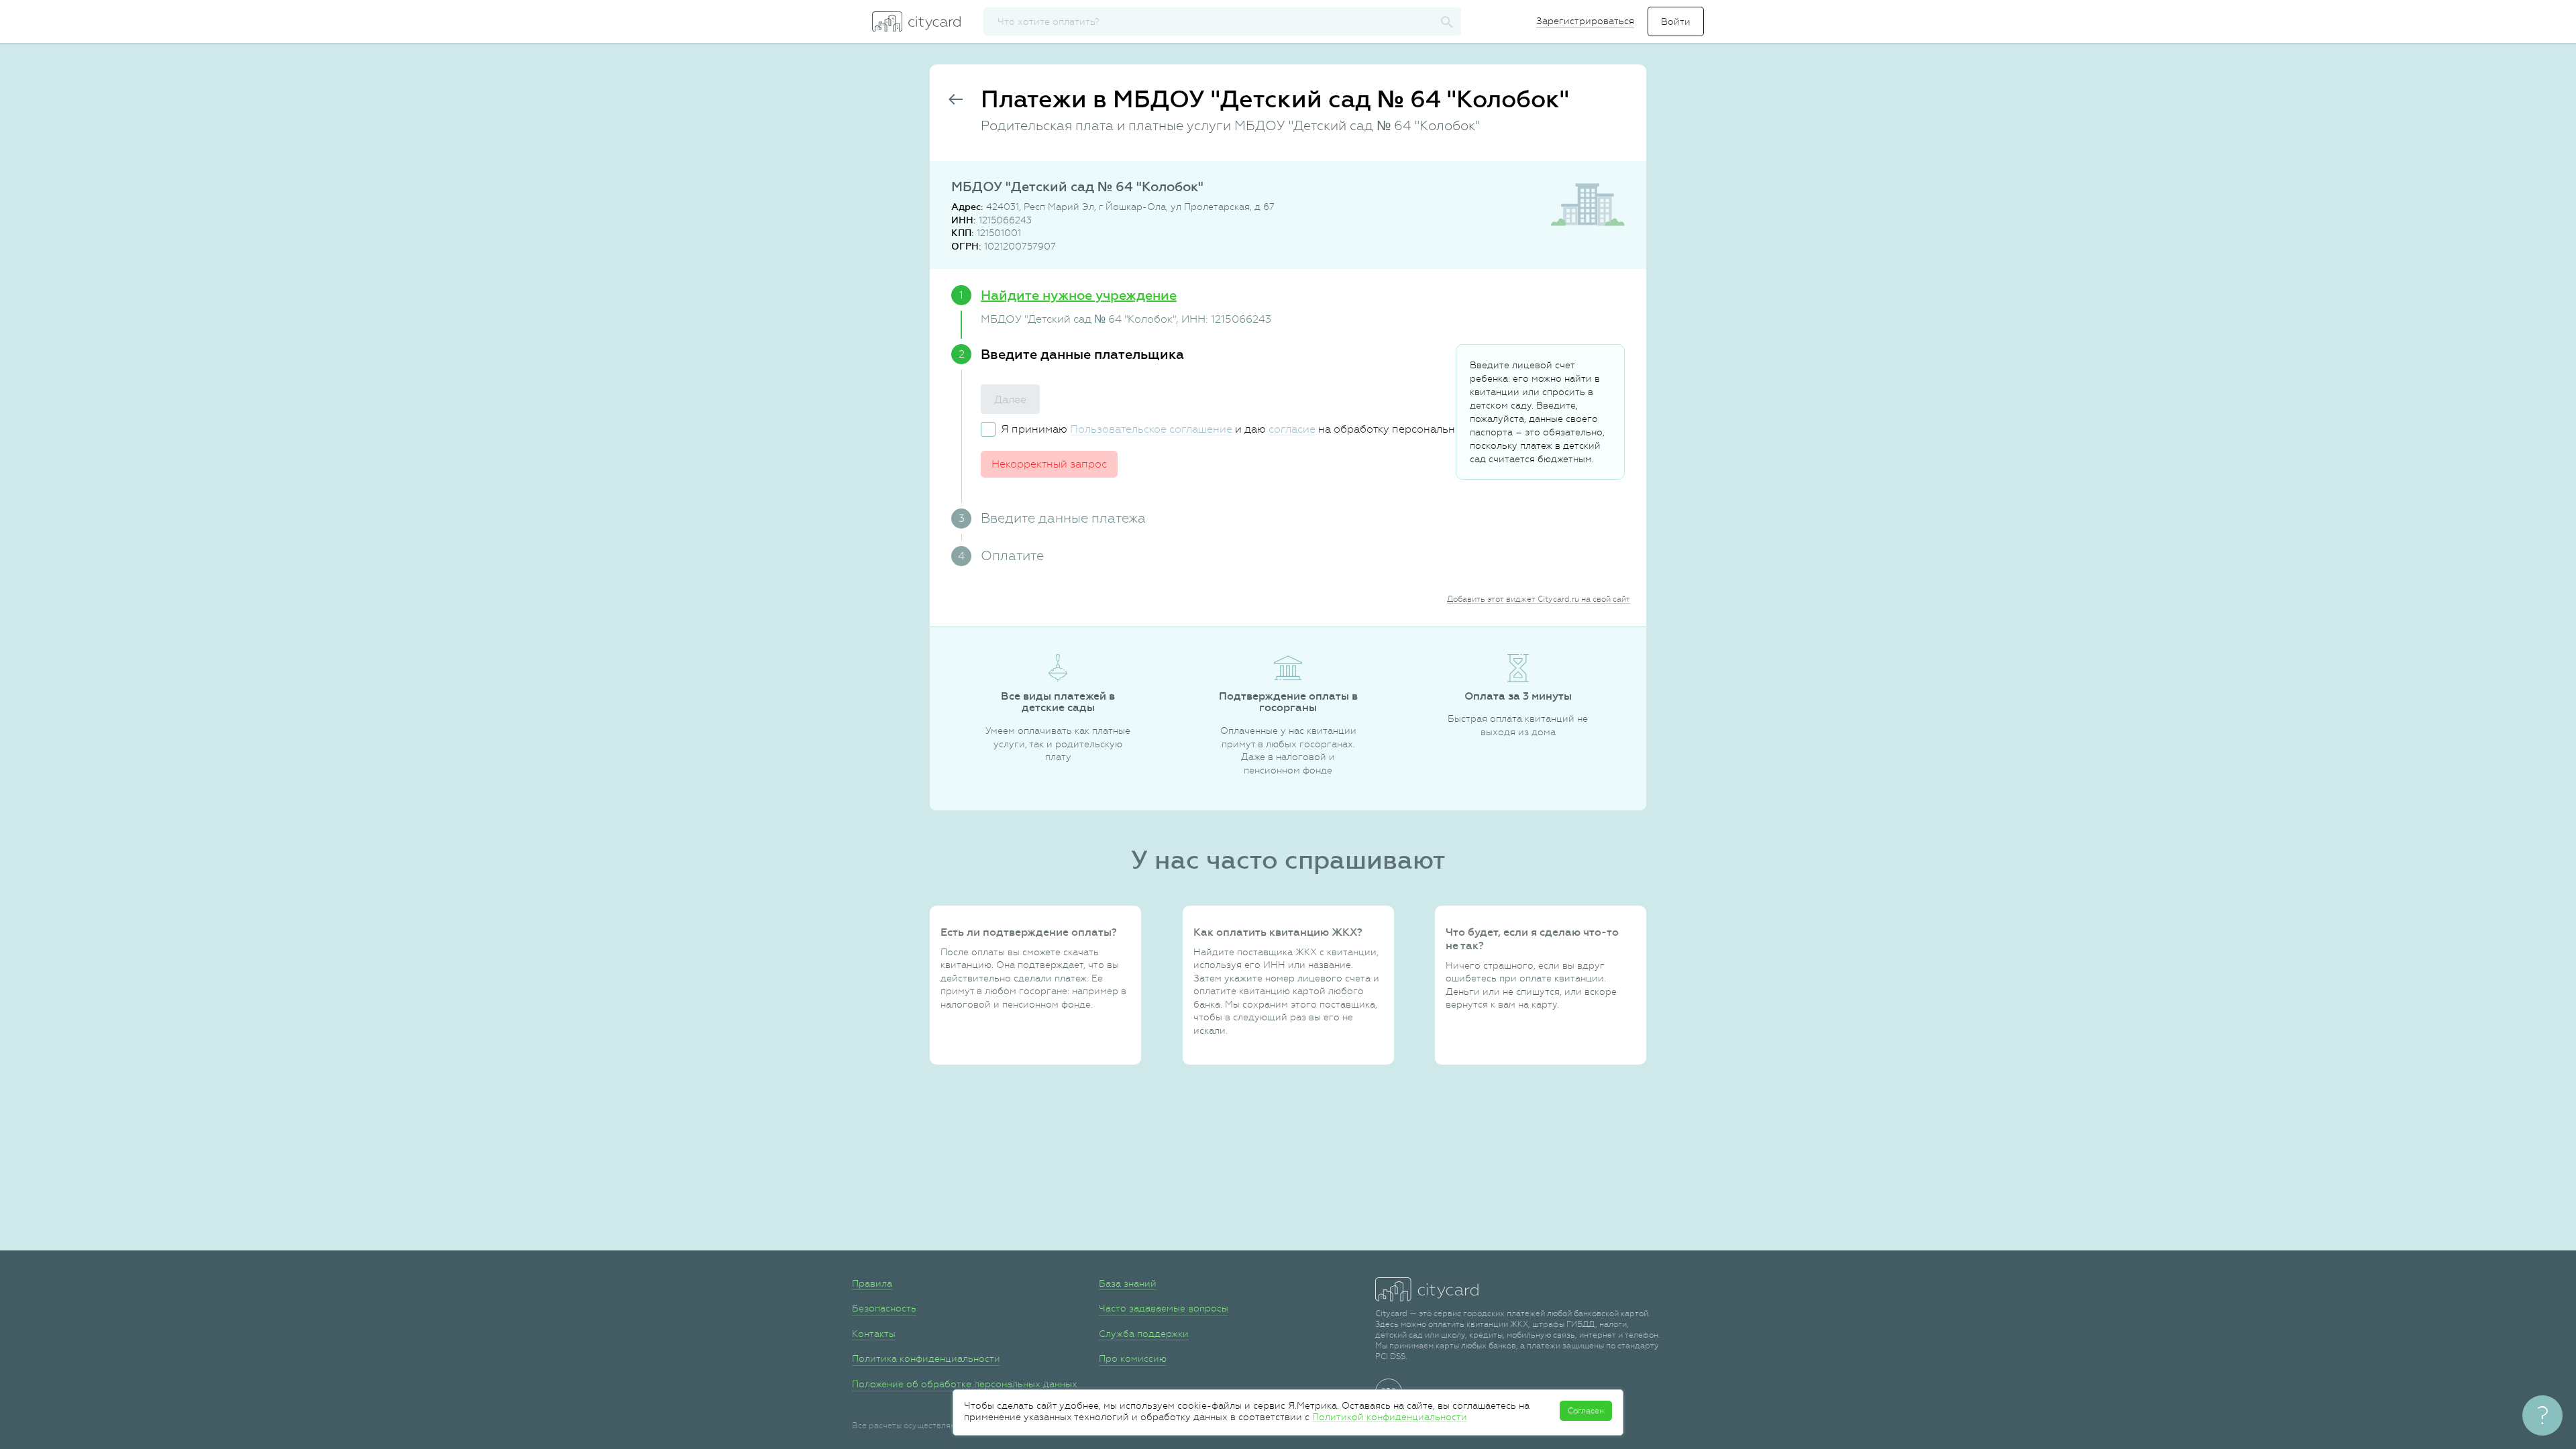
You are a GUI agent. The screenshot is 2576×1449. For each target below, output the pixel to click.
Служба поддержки (1144, 1334)
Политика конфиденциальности (926, 1358)
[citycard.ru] (916, 21)
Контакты (874, 1334)
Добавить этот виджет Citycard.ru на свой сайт (1539, 599)
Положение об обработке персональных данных (965, 1384)
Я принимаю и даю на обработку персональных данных (1256, 429)
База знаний (1128, 1283)
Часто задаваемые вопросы (1164, 1308)
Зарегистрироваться (1585, 21)
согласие (1292, 429)
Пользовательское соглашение (1151, 429)
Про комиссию (1133, 1358)
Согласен (1586, 1411)
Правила (872, 1283)
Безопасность (884, 1308)
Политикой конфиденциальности (1390, 1417)
